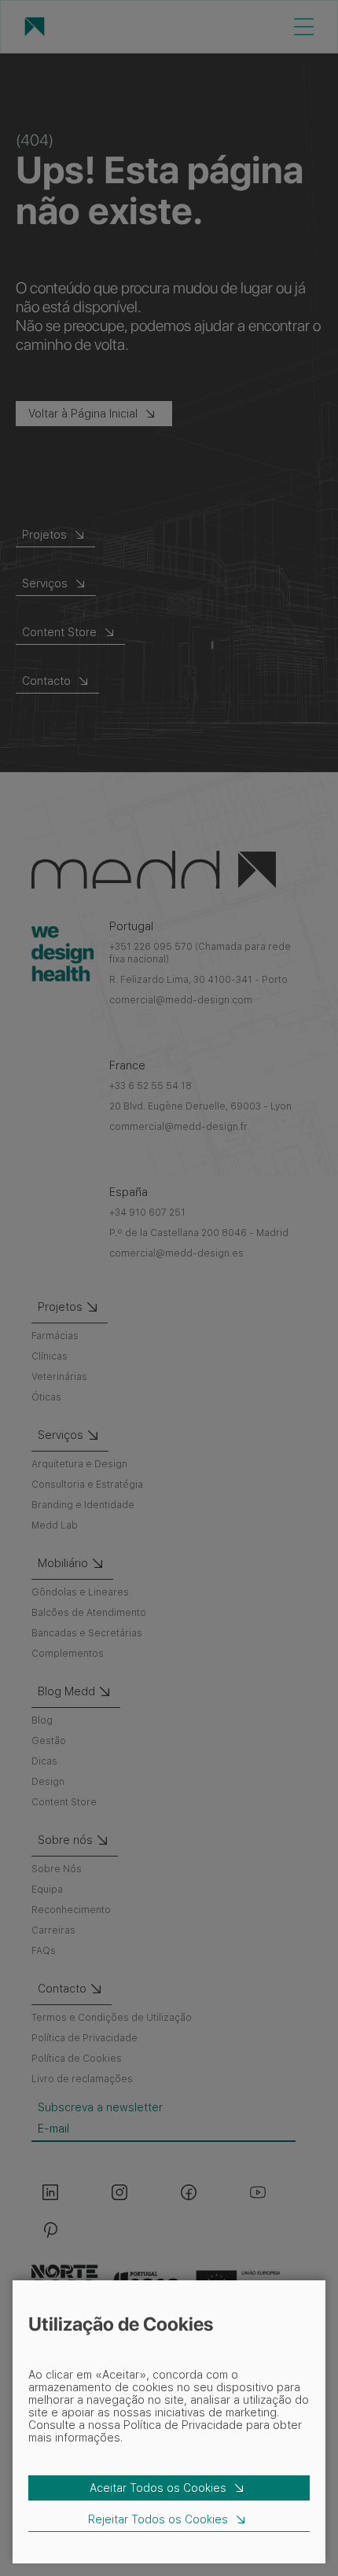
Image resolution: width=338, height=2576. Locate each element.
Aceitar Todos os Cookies (158, 2488)
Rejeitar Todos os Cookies (158, 2519)
